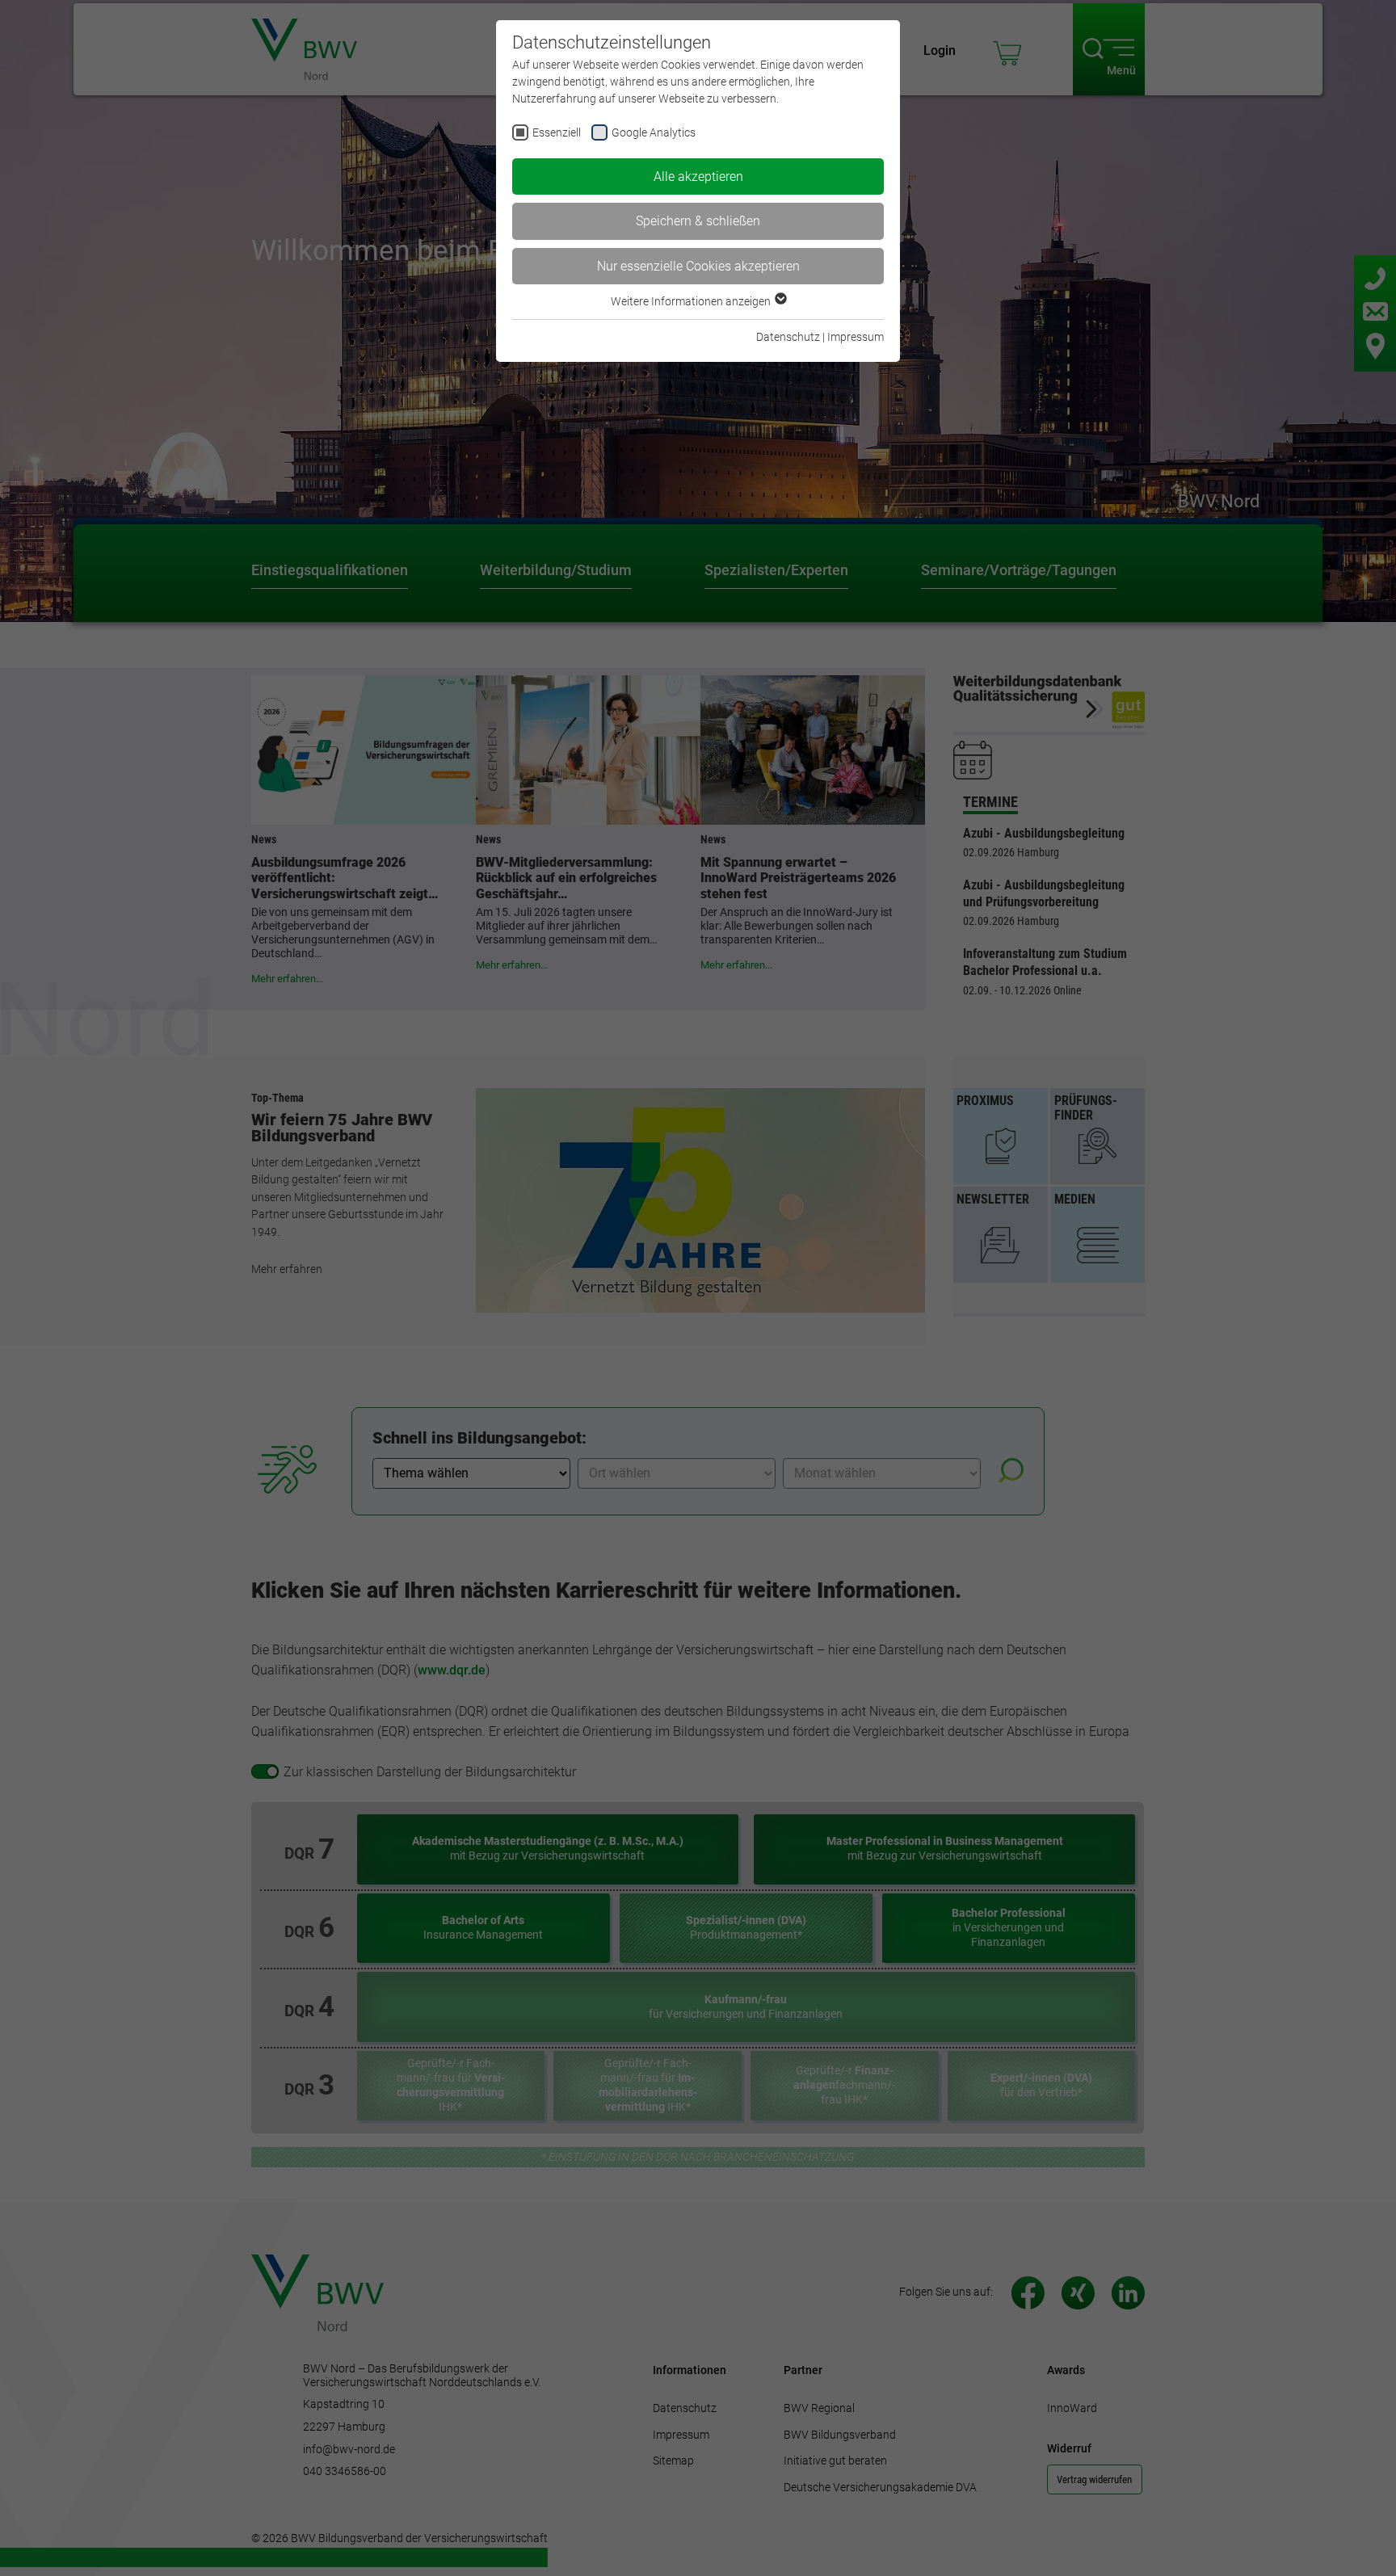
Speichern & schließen (698, 221)
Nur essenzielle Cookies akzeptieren (698, 266)
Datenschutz (788, 337)
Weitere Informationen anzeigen (692, 301)
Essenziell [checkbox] (557, 132)
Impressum (856, 337)
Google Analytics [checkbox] (654, 132)
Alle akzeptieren (698, 176)
